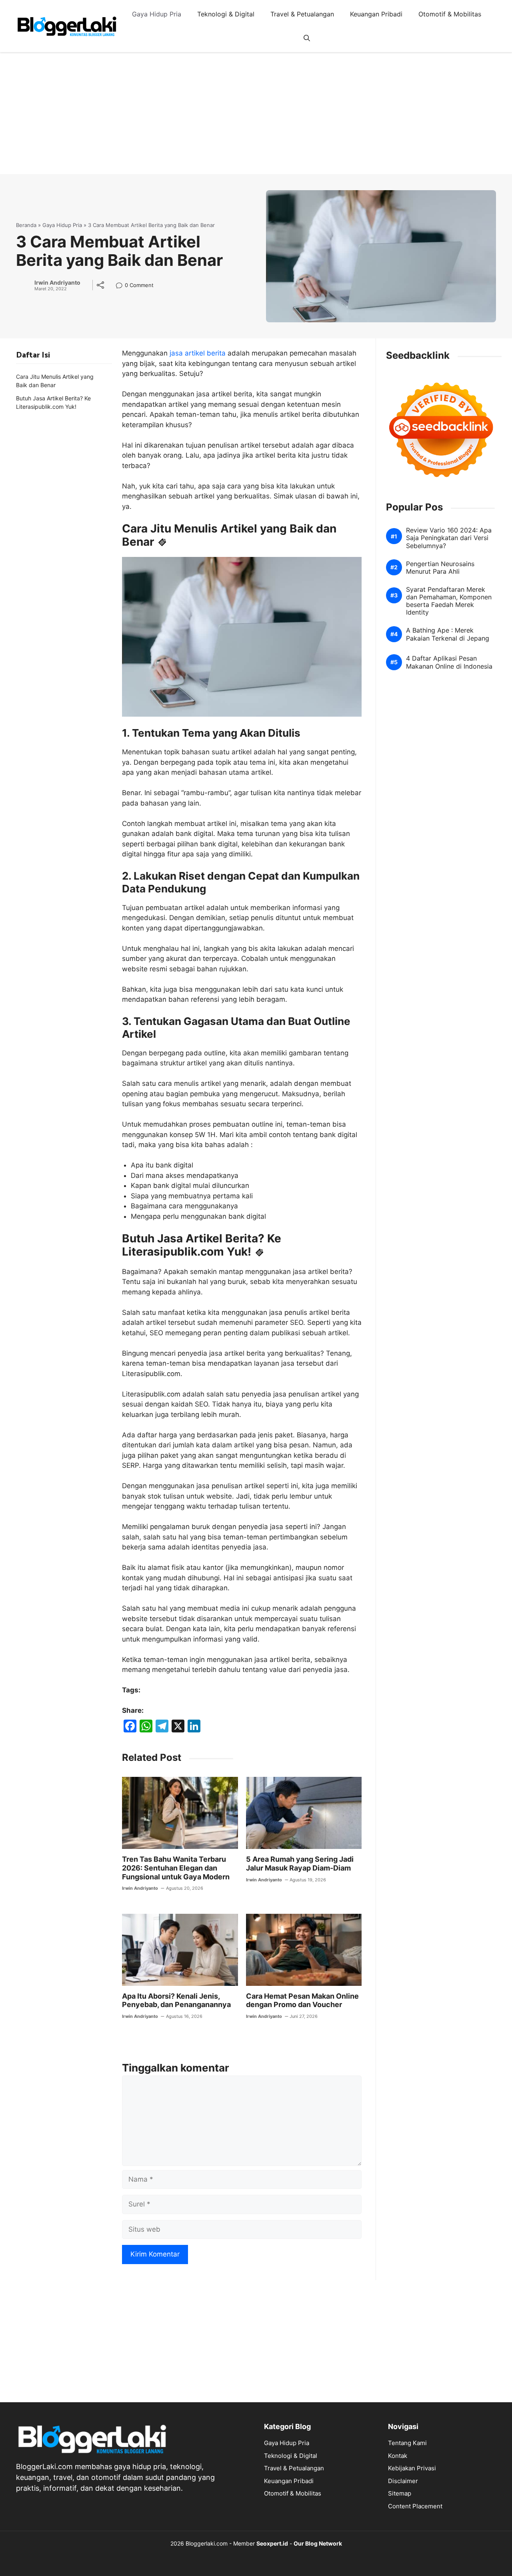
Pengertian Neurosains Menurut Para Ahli (440, 567)
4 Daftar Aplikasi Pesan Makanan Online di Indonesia (449, 662)
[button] (307, 38)
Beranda (26, 225)
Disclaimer (403, 2481)
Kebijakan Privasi (412, 2468)
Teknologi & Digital (226, 14)
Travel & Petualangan (302, 14)
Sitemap (400, 2493)
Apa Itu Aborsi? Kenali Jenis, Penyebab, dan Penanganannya (176, 2000)
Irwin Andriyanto (57, 283)
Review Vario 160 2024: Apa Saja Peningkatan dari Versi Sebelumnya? (449, 538)
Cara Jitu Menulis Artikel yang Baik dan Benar (55, 381)
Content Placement (415, 2506)
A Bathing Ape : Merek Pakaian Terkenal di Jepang (448, 634)
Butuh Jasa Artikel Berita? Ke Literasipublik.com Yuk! (53, 402)
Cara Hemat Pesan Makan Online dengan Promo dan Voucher (302, 2000)
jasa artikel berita (198, 353)
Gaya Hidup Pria (157, 14)
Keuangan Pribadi (376, 14)
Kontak (398, 2456)
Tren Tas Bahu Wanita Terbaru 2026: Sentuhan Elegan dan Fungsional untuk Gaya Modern (176, 1868)
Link (121, 286)
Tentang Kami (407, 2443)
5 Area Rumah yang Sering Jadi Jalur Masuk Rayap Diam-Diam (300, 1864)
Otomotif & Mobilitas (450, 14)
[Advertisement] (256, 118)
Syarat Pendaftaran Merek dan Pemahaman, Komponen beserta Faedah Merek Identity (449, 601)
